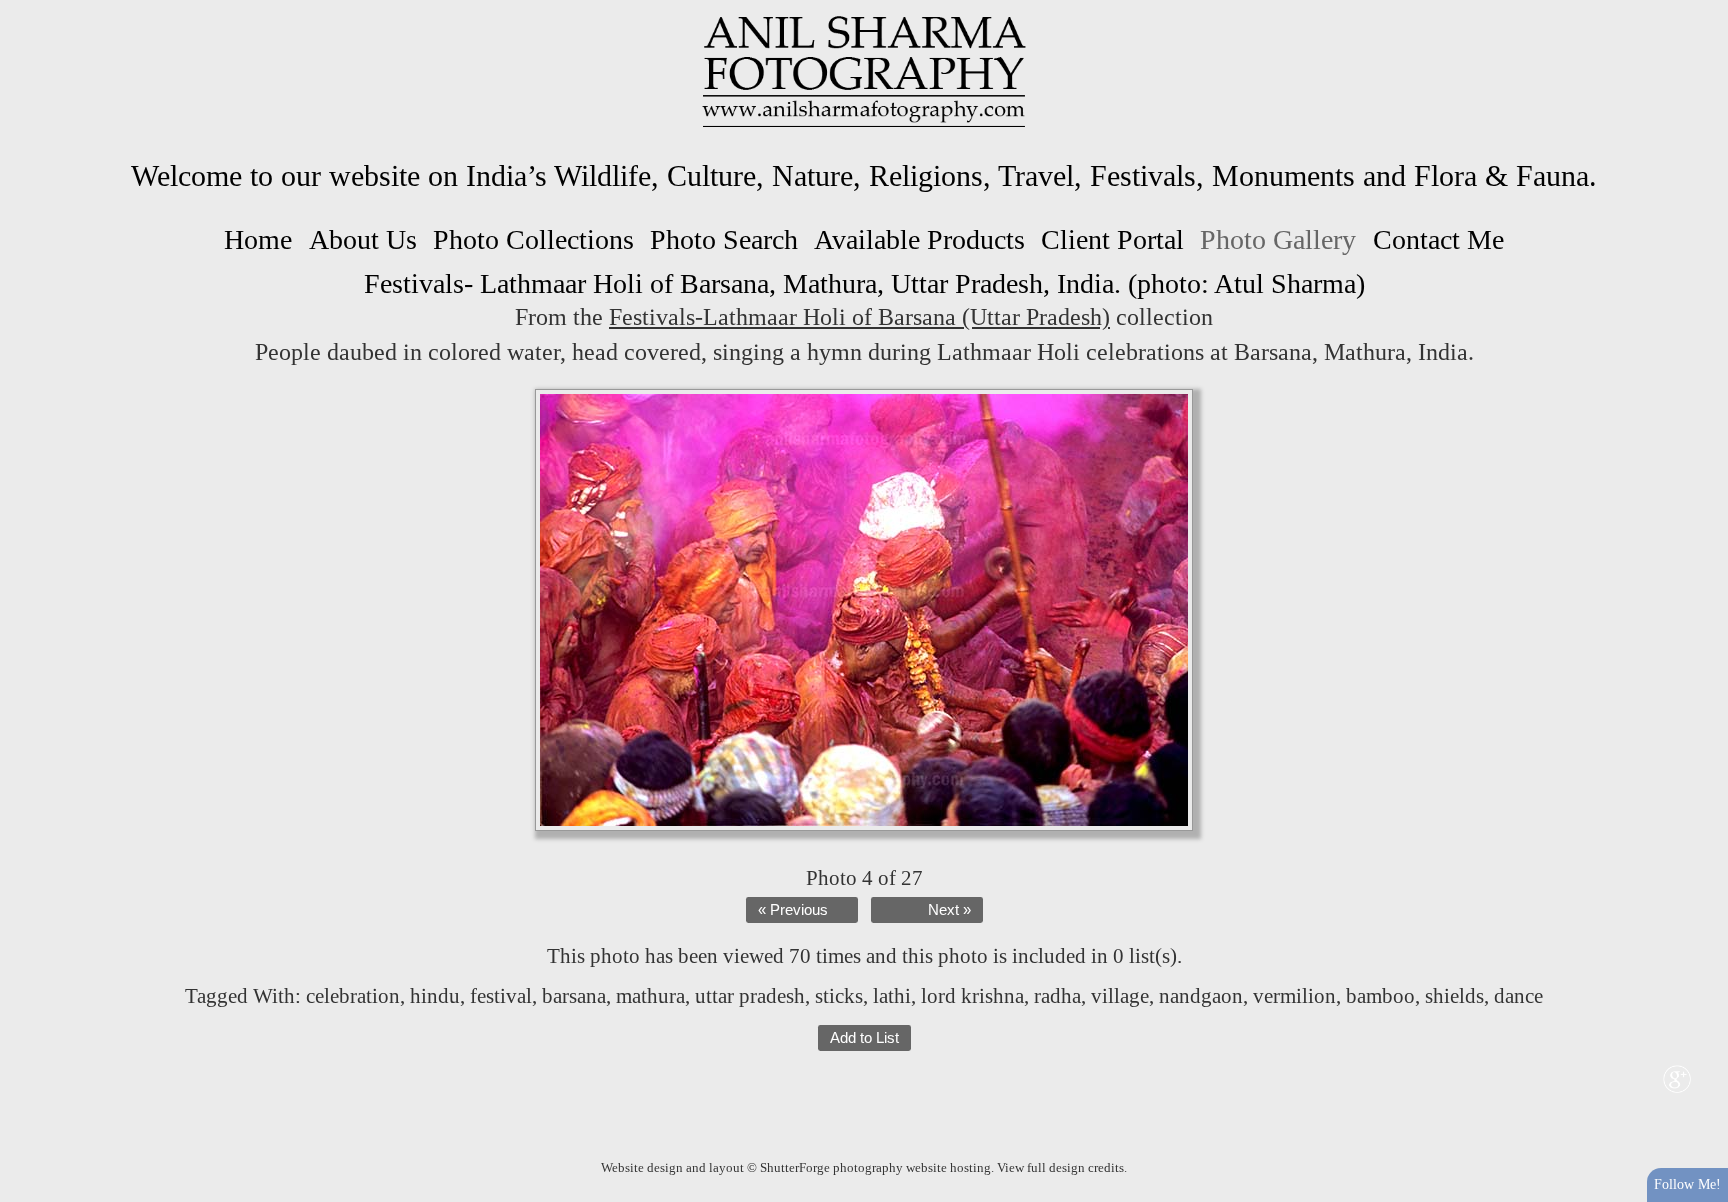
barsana (574, 996)
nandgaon (1201, 996)
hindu (435, 996)
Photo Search (724, 239)
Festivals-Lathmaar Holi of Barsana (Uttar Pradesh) (859, 317)
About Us (363, 239)
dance (1518, 996)
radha (1057, 996)
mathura (650, 996)
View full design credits (1060, 1167)
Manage (1701, 10)
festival (501, 996)
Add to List (864, 1038)
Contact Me (1438, 239)
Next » (949, 910)
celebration (353, 996)
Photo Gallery (1278, 239)
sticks (839, 996)
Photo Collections (533, 239)
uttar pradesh (750, 996)
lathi (892, 996)
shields (1454, 996)
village (1120, 996)
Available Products (919, 239)
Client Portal (1112, 239)
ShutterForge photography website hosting (875, 1167)
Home (258, 239)
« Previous (793, 910)
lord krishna (972, 996)
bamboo (1380, 996)
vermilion (1294, 996)
